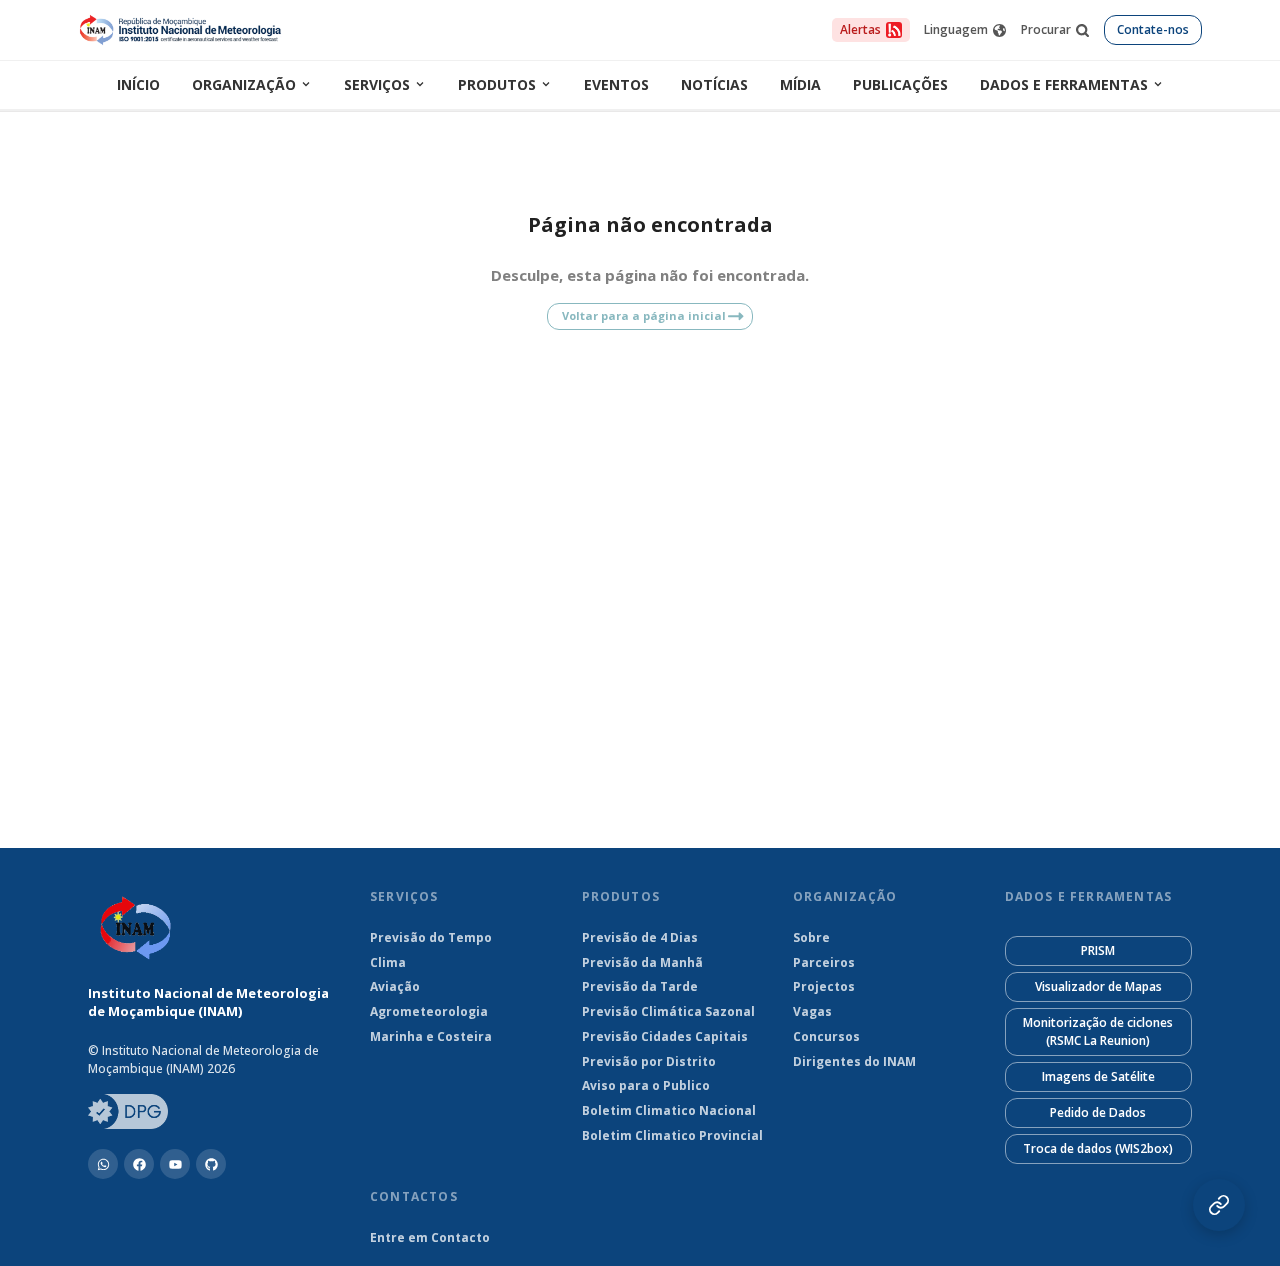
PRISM (1098, 950)
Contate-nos (1153, 29)
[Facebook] (139, 1164)
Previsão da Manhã (642, 963)
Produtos (497, 84)
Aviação (395, 987)
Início (138, 84)
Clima (388, 963)
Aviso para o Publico (646, 1086)
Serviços (377, 84)
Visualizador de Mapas (1098, 986)
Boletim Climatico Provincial (672, 1136)
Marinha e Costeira (431, 1037)
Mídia (800, 84)
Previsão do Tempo (431, 938)
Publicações (900, 84)
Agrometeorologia (429, 1012)
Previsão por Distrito (649, 1062)
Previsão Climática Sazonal (668, 1012)
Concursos (826, 1037)
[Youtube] (175, 1164)
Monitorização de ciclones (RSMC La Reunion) (1098, 1031)
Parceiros (824, 963)
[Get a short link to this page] (1219, 1205)
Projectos (824, 987)
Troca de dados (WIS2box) (1098, 1148)
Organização (244, 84)
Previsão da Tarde (640, 987)
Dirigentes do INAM (854, 1062)
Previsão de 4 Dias (640, 938)
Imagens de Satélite (1098, 1076)
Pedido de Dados (1098, 1112)
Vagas (812, 1012)
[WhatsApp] (103, 1164)
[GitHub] (211, 1164)
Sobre (811, 938)
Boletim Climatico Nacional (669, 1111)
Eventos (616, 84)
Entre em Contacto (430, 1238)
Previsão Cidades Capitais (665, 1037)
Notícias (714, 84)
